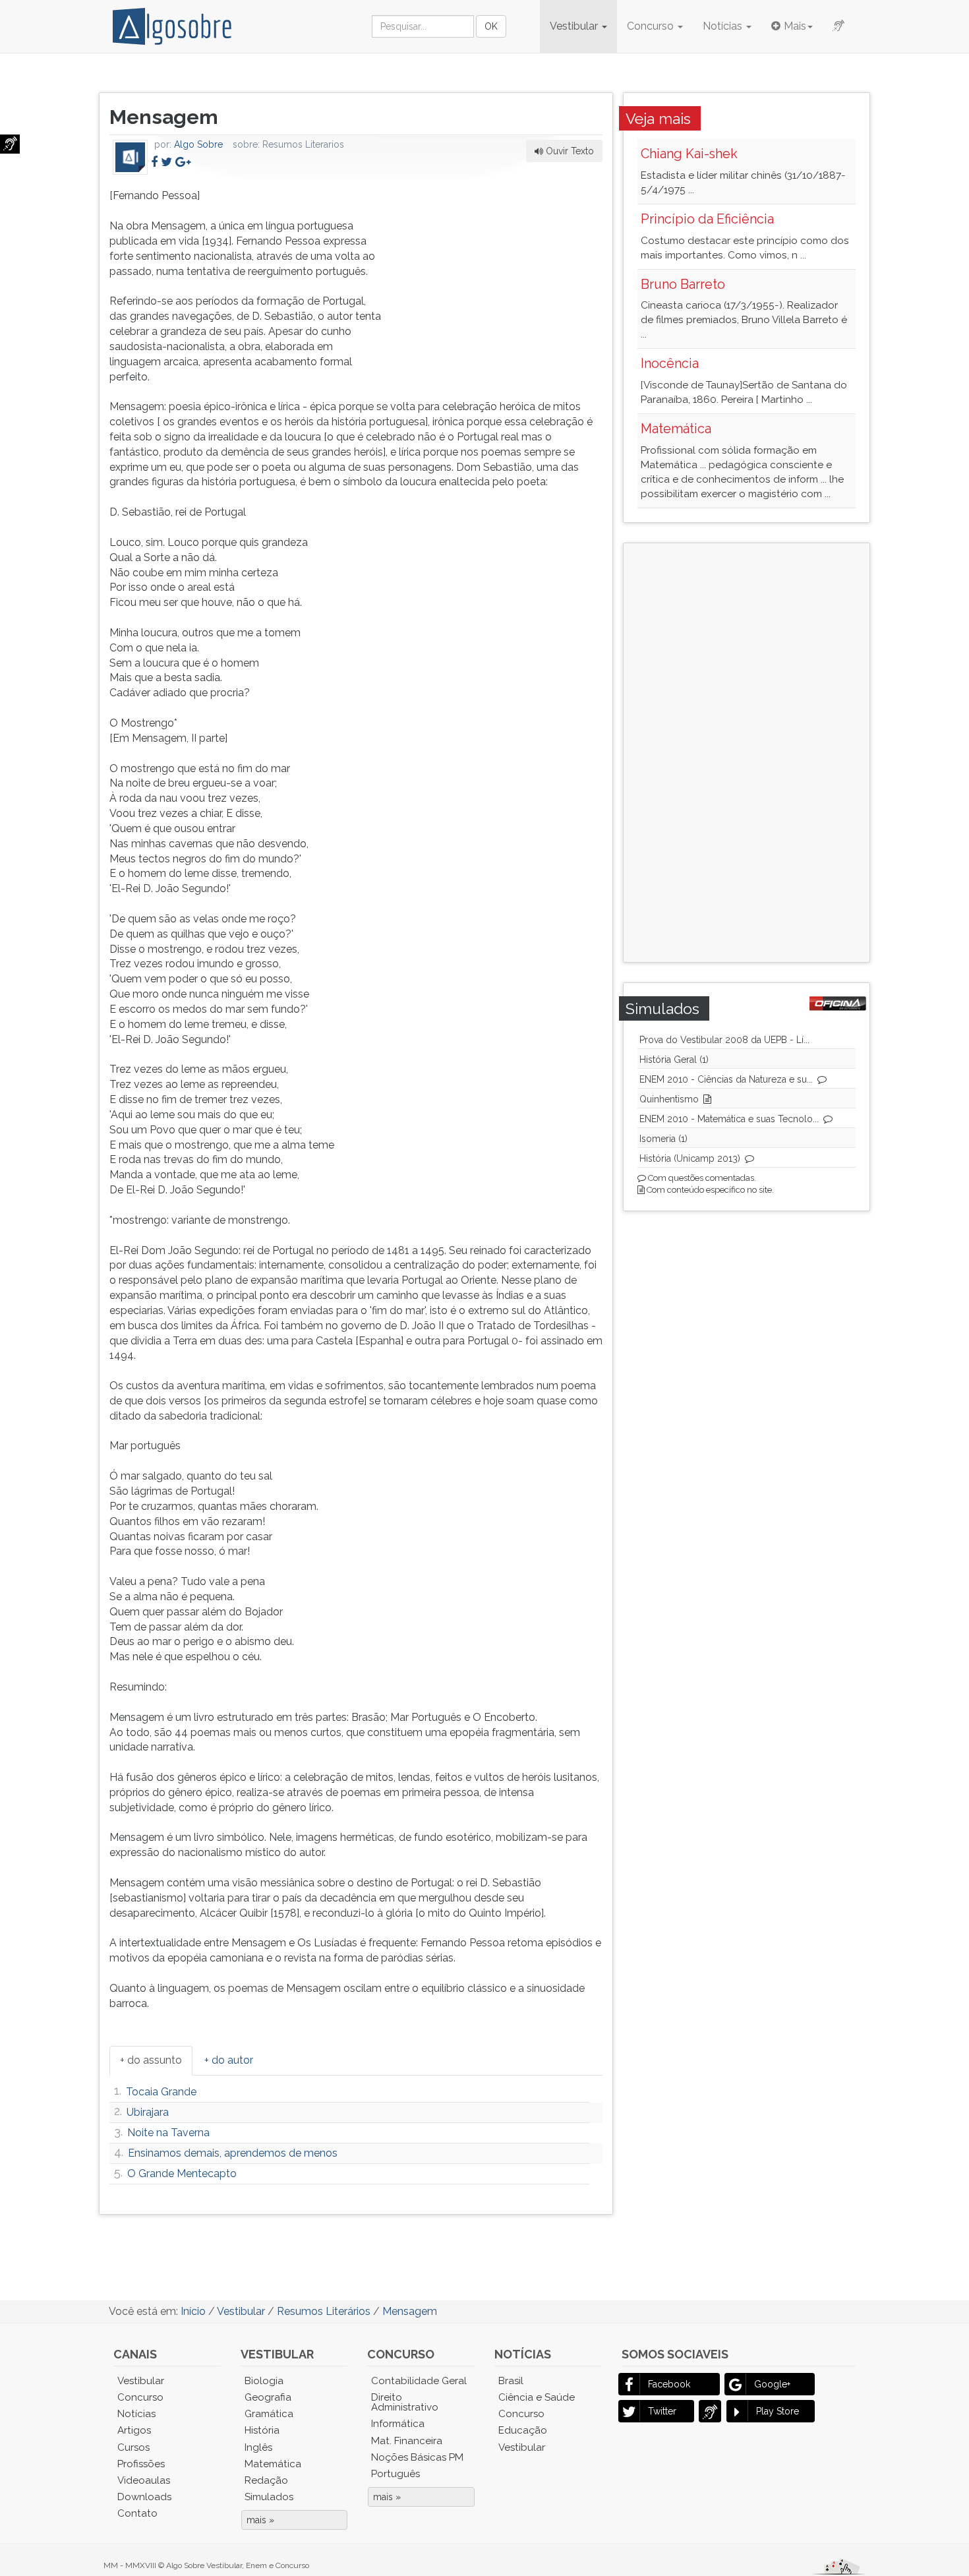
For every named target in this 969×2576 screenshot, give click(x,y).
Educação (523, 2430)
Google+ (772, 2384)
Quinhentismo (669, 1099)
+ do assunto (151, 2060)
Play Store (778, 2411)
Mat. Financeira (407, 2441)
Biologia (264, 2381)
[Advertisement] (504, 271)
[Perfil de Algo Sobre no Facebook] (154, 162)
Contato (137, 2513)
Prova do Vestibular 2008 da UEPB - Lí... (724, 1040)
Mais (795, 26)
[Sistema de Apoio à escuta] (10, 144)
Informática (398, 2424)
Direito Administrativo (405, 2402)
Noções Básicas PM (417, 2457)
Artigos (134, 2430)
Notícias (724, 26)
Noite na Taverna (168, 2133)
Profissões (141, 2464)
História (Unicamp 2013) (690, 1158)
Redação (266, 2480)
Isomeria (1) (663, 1139)
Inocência (670, 363)
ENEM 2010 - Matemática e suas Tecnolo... (729, 1119)
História (262, 2430)
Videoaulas (144, 2480)
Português (396, 2474)
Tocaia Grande (161, 2092)
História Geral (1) (674, 1060)
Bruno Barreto (683, 284)
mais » (260, 2520)
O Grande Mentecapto (182, 2173)
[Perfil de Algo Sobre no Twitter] (166, 162)
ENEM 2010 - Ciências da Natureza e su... (726, 1079)
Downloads (144, 2497)
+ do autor (229, 2060)
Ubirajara (148, 2112)
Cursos (133, 2447)
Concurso (652, 26)
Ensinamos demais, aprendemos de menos (233, 2153)
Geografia (268, 2397)
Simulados (269, 2497)
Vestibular (575, 26)
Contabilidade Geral (419, 2381)
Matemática (676, 429)
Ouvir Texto (569, 151)
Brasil (511, 2381)
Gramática (269, 2414)
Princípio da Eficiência (707, 219)
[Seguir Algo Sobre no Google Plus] (183, 162)
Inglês (258, 2447)
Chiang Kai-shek (689, 154)
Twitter (662, 2411)
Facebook (669, 2384)
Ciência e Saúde (537, 2397)
